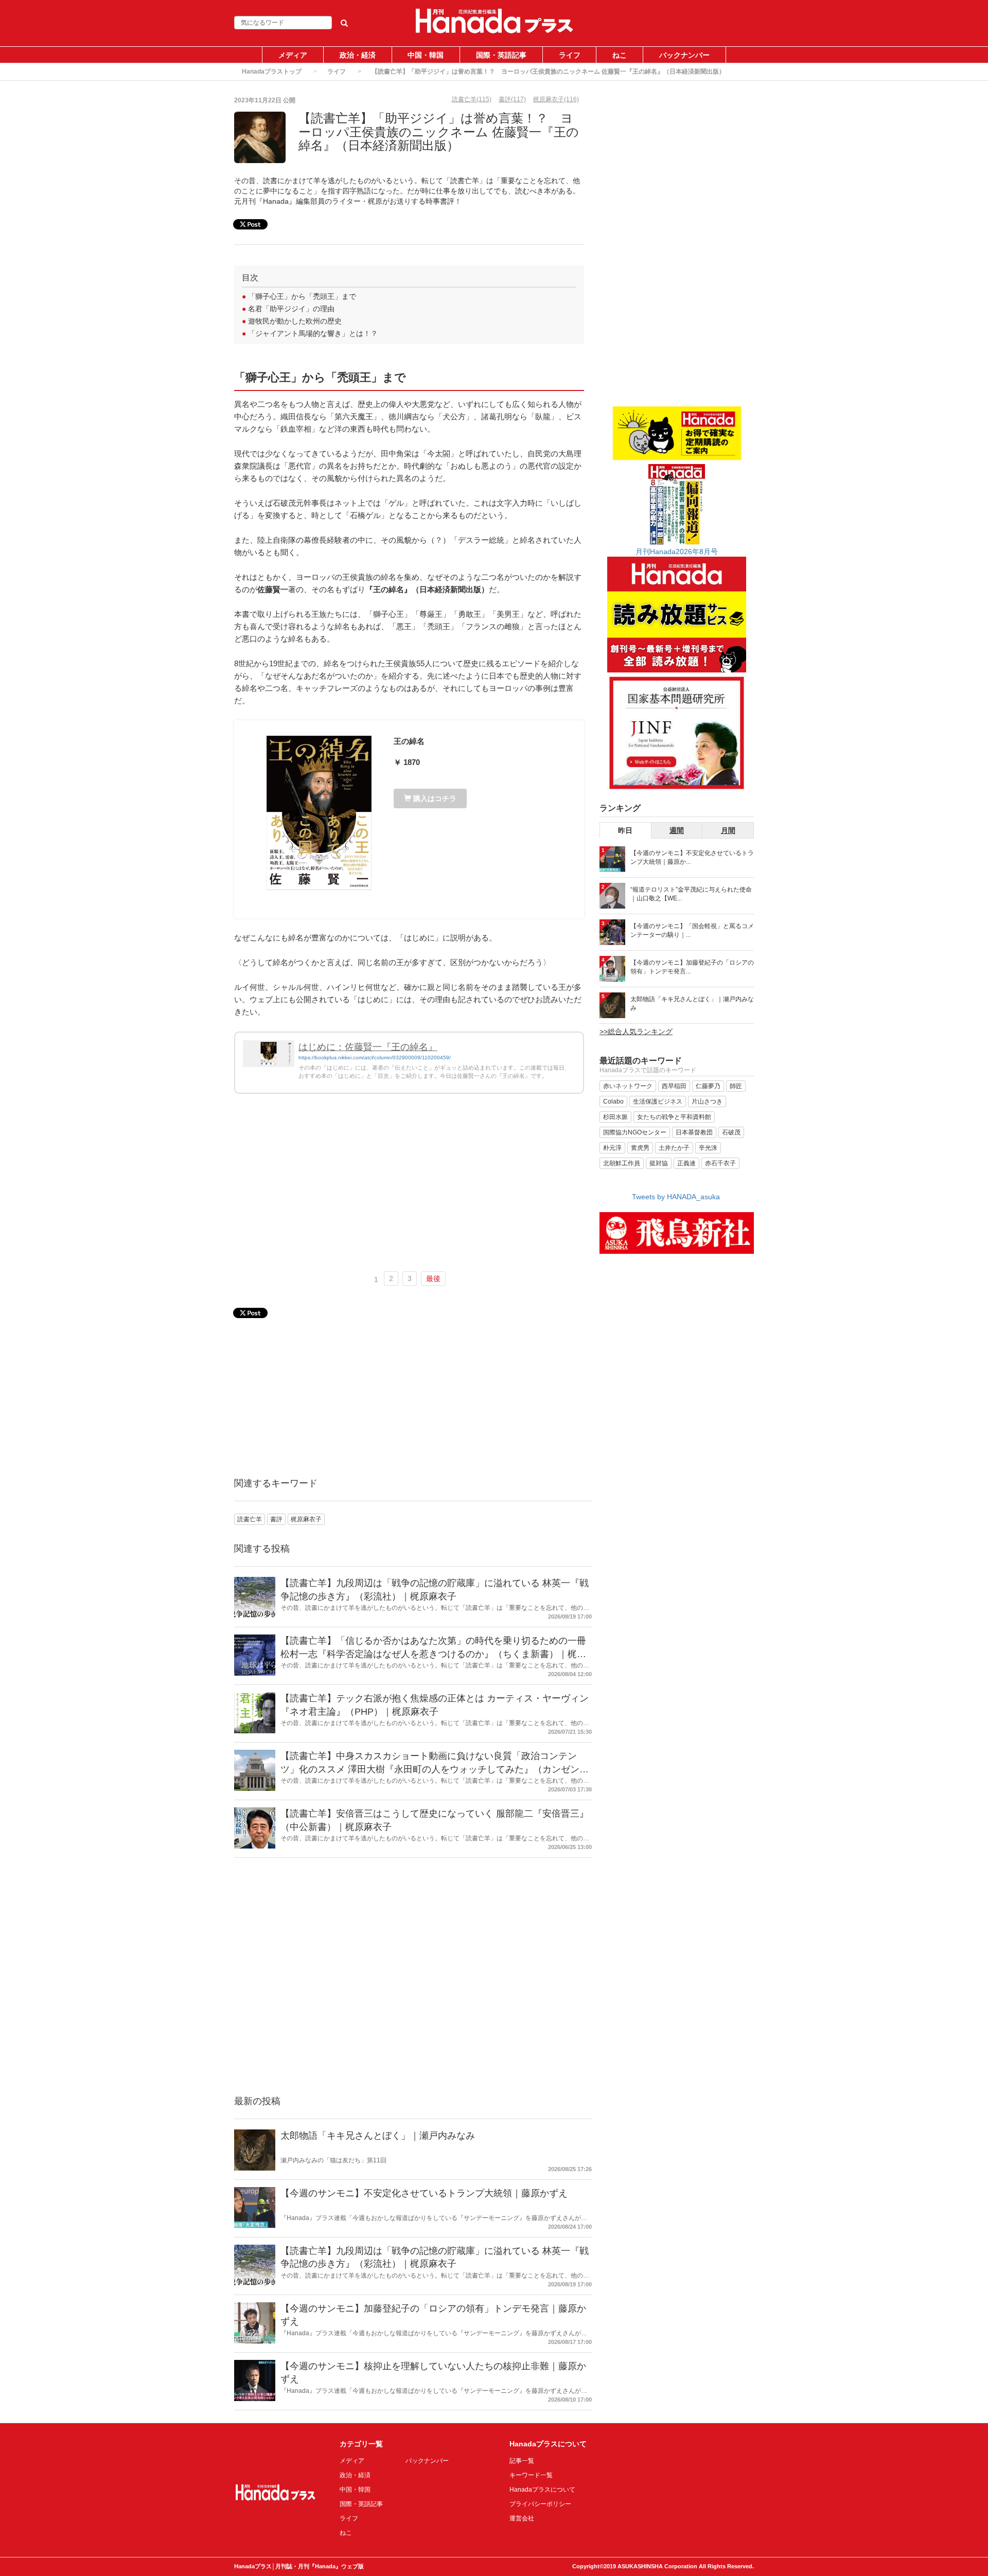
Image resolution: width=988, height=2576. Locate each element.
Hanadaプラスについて (542, 2490)
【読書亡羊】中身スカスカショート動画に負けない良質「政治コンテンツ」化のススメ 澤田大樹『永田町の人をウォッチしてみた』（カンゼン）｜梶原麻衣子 (435, 1769)
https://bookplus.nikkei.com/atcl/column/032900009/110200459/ (375, 1058)
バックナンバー (684, 55)
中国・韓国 (426, 55)
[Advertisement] (409, 1187)
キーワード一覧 (531, 2475)
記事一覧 (522, 2461)
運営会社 (522, 2518)
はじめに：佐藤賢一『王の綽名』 (368, 1047)
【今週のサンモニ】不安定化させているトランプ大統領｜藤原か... (692, 857)
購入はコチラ (434, 798)
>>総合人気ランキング (636, 1032)
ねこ (620, 55)
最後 (433, 1278)
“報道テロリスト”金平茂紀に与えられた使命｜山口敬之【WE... (691, 894)
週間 (677, 830)
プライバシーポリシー (540, 2504)
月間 (728, 830)
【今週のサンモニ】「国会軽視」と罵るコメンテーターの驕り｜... (692, 930)
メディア (293, 55)
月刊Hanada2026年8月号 (677, 552)
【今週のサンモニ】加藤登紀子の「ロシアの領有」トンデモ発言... (692, 967)
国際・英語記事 (501, 55)
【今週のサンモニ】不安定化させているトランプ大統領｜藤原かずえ (424, 2193)
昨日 (625, 830)
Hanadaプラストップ (272, 72)
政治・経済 (358, 55)
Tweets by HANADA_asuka (676, 1197)
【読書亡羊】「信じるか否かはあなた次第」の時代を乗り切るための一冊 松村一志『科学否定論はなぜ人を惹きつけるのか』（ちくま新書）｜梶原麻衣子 (433, 1654)
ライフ (570, 55)
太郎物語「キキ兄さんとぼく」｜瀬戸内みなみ (378, 2136)
